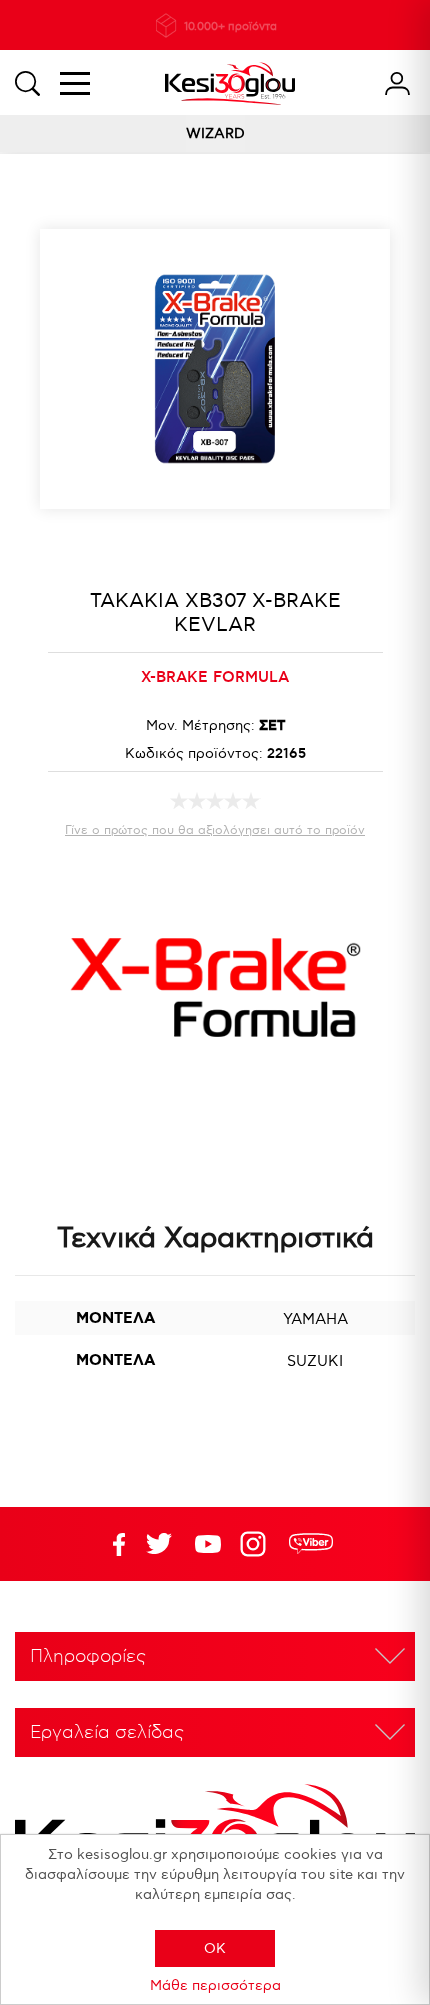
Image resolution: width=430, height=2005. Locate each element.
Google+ (257, 1544)
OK (215, 1948)
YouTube (159, 1544)
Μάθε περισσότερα (215, 1985)
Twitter (208, 1544)
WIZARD (215, 133)
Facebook (110, 1544)
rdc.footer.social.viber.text (311, 1544)
